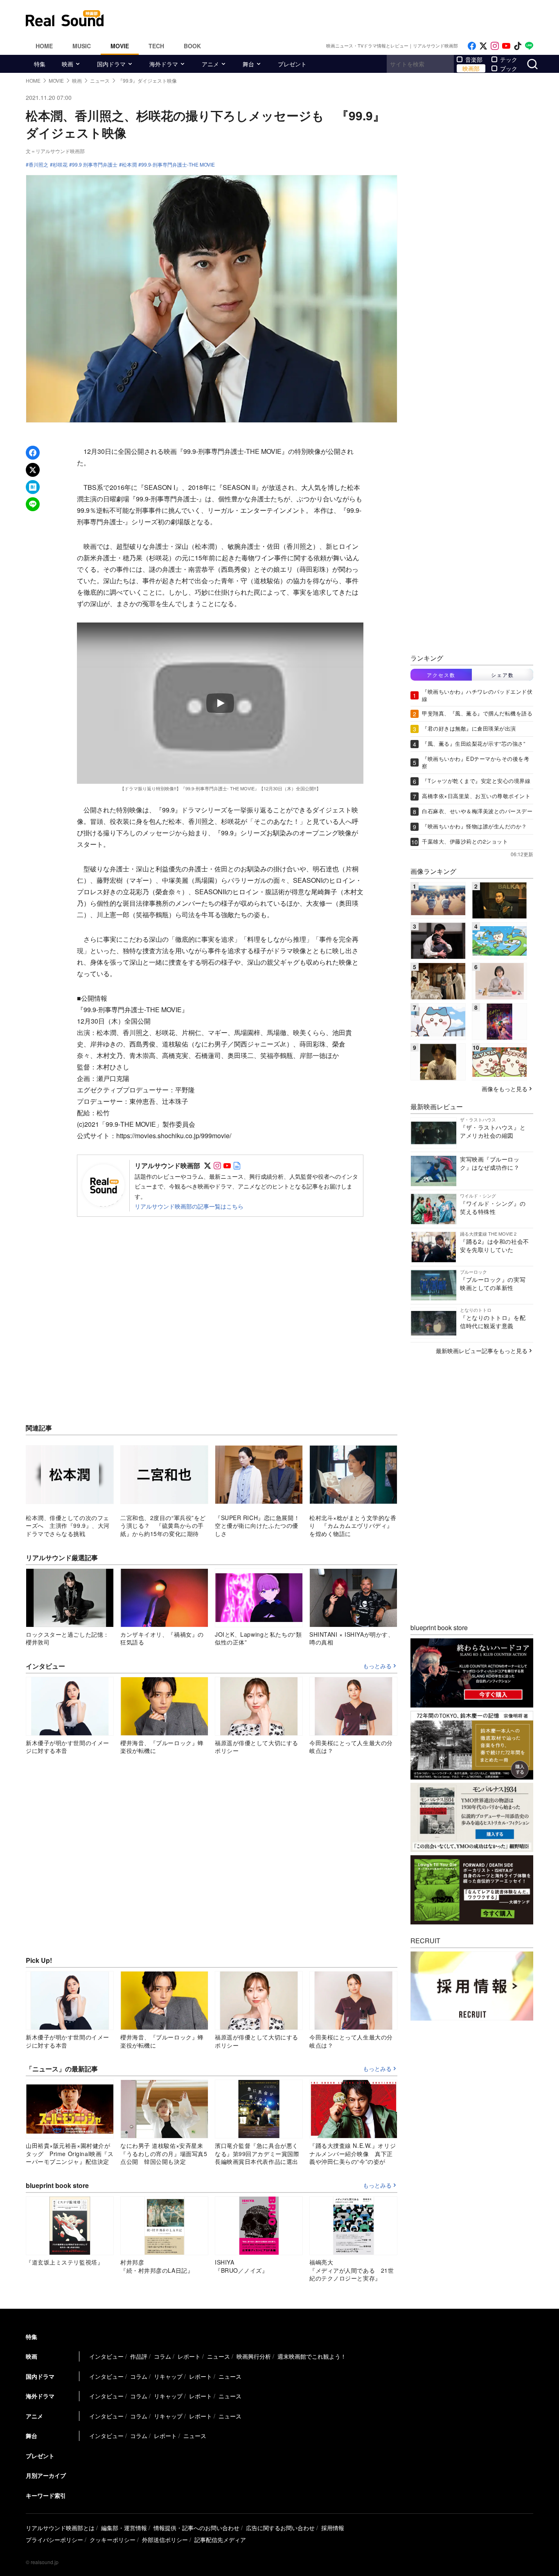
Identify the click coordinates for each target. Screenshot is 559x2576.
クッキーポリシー (113, 2540)
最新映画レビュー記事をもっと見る (482, 1351)
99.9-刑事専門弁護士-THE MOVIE (178, 165)
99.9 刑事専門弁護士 (95, 165)
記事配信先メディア (220, 2540)
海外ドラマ (164, 64)
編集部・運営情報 (124, 2528)
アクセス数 (441, 675)
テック (509, 59)
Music (82, 46)
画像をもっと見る (505, 1089)
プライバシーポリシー (54, 2540)
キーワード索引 (46, 2495)
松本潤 (129, 165)
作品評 (139, 2356)
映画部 (471, 68)
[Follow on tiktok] (518, 46)
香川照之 (38, 165)
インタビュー (106, 2356)
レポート (189, 2356)
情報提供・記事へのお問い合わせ (196, 2528)
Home (44, 46)
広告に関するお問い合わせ (280, 2528)
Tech (156, 46)
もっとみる (377, 1666)
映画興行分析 (254, 2356)
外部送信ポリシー (165, 2540)
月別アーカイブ (46, 2475)
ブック (509, 68)
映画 (68, 64)
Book (192, 46)
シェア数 (503, 675)
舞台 (248, 64)
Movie (120, 46)
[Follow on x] (483, 46)
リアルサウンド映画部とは (60, 2528)
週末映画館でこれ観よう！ (312, 2356)
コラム (162, 2356)
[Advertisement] (335, 18)
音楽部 (474, 59)
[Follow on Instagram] (495, 46)
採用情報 (333, 2528)
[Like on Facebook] (472, 46)
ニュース (219, 2356)
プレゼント (292, 64)
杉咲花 (60, 165)
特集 (40, 64)
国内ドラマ (111, 64)
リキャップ (168, 2376)
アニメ (210, 64)
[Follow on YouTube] (506, 46)
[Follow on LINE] (529, 46)
